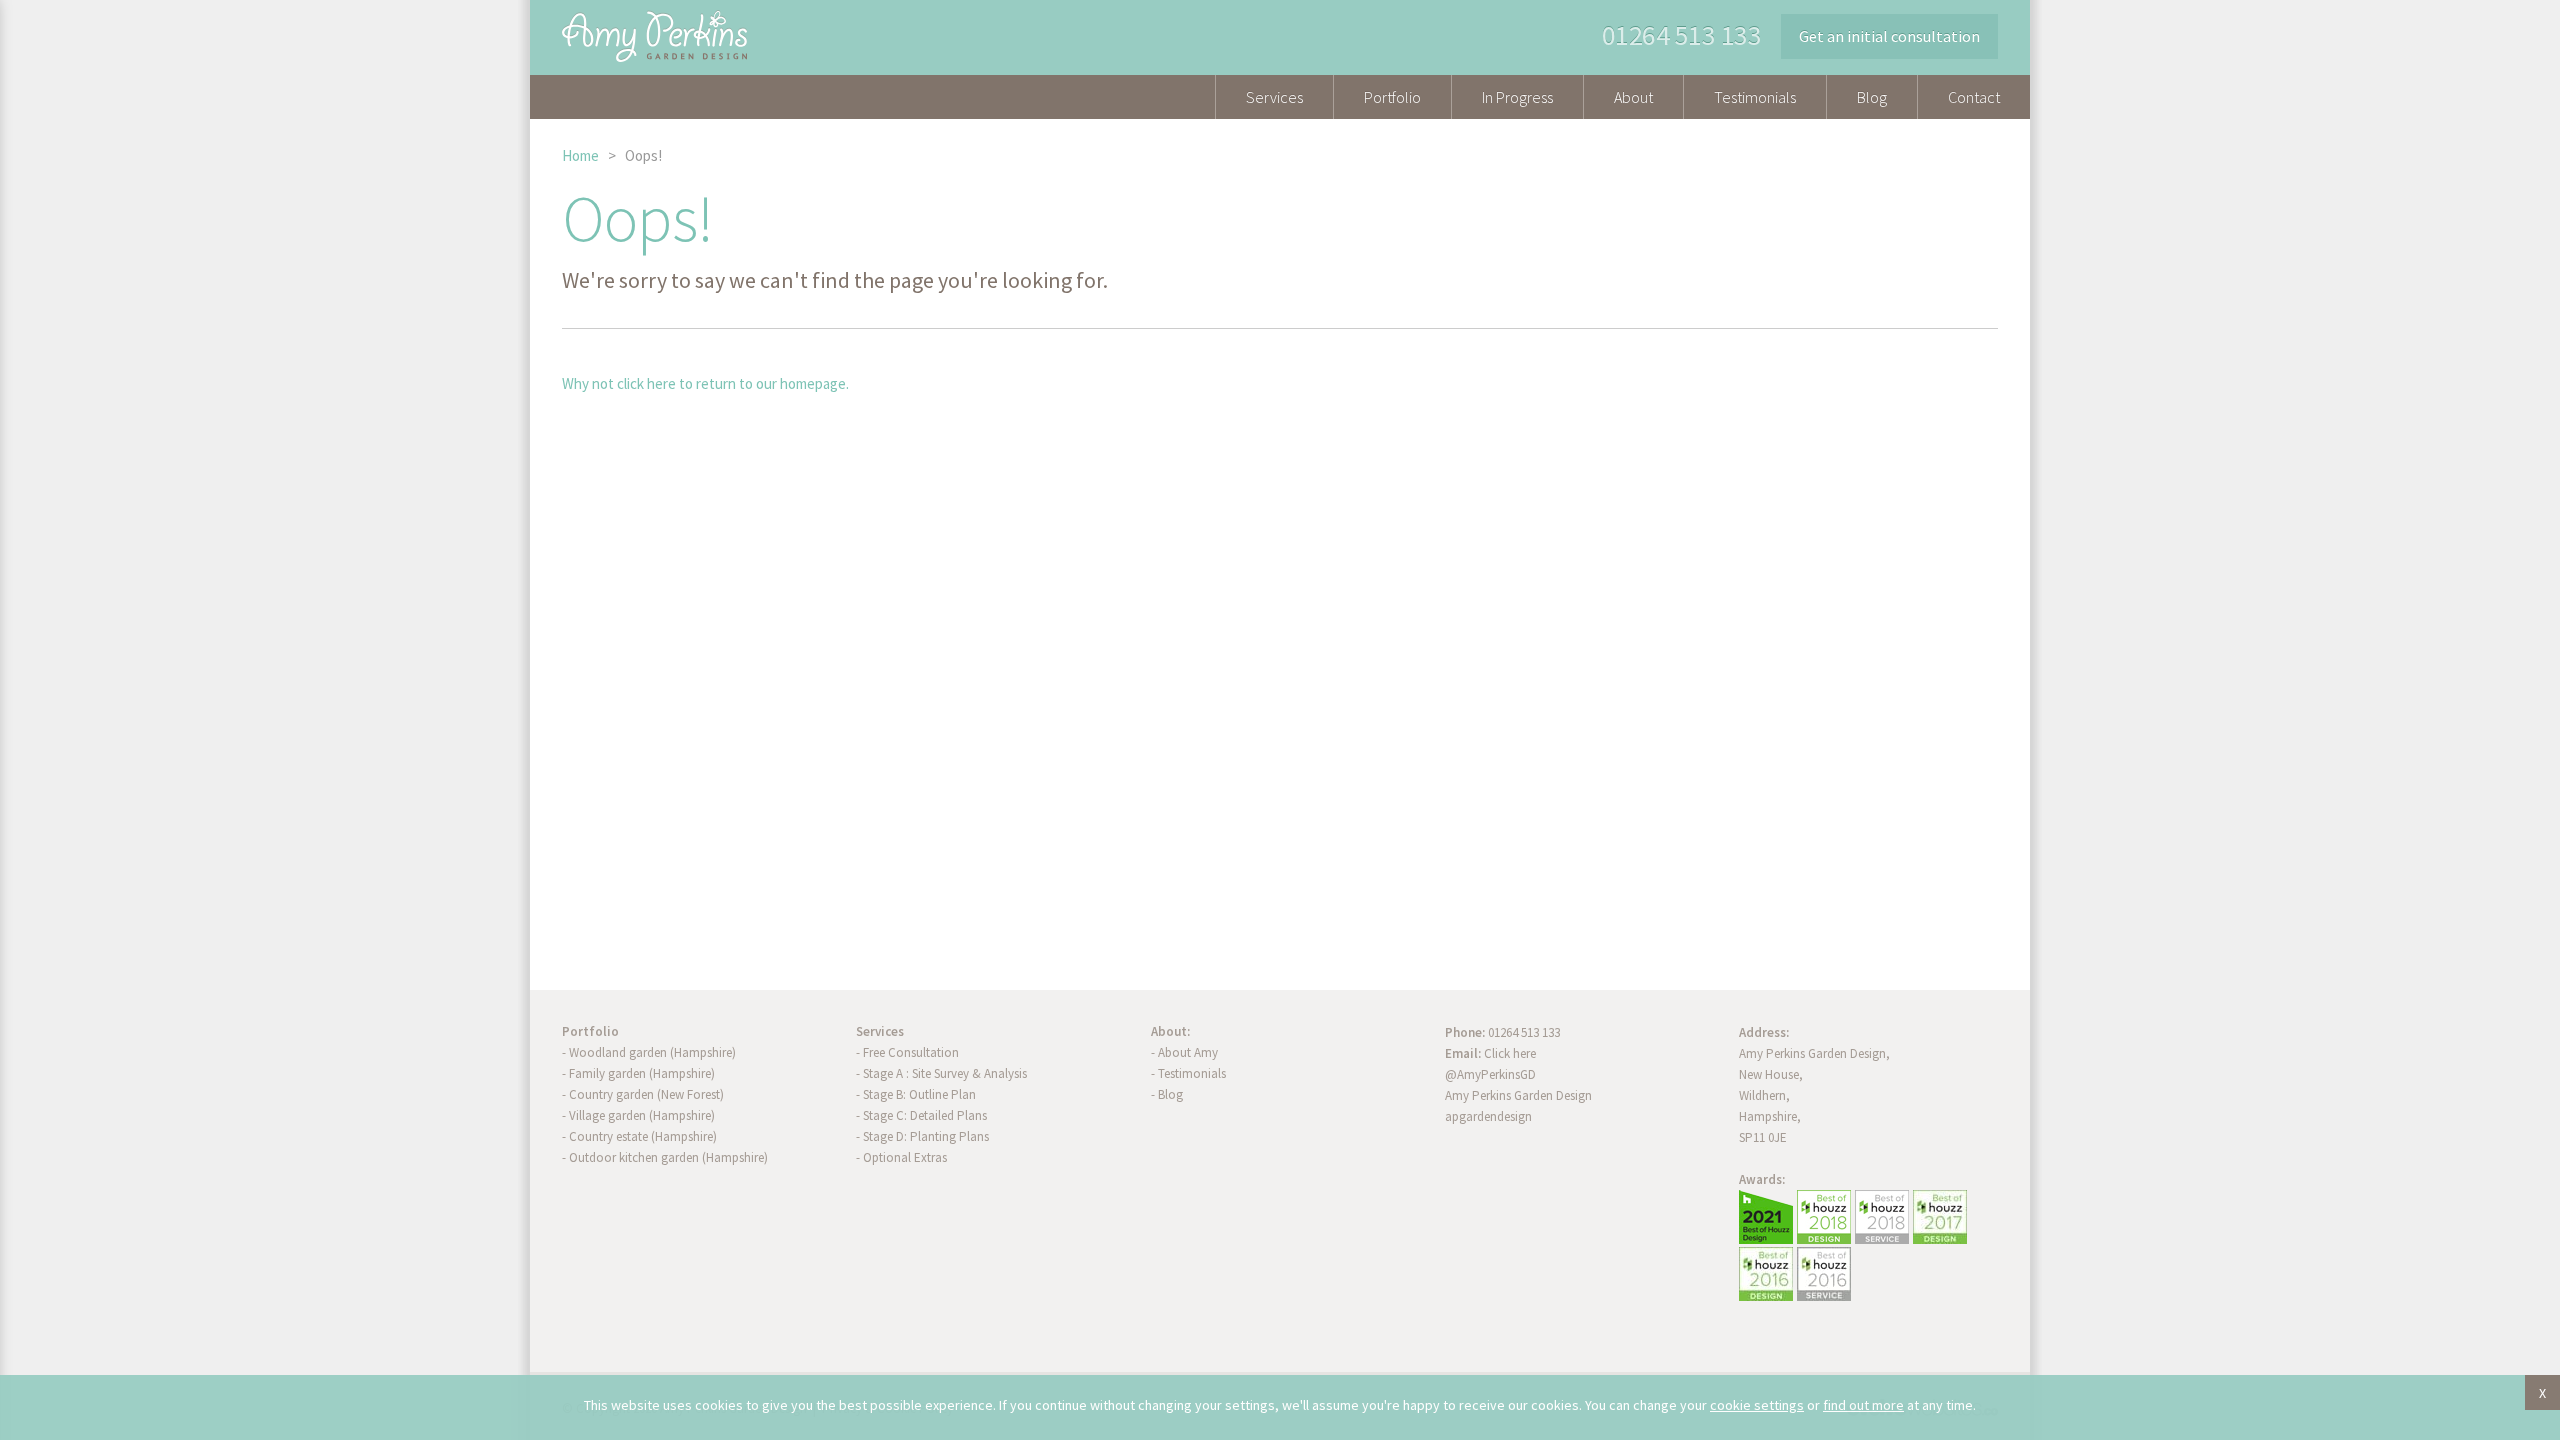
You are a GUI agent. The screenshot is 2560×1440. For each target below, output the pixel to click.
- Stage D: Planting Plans (922, 1136)
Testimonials (1755, 97)
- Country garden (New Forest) (643, 1094)
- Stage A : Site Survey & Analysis (941, 1073)
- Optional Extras (901, 1157)
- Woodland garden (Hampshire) (649, 1052)
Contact (1974, 97)
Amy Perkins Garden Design (1518, 1095)
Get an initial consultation (1889, 36)
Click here (1510, 1053)
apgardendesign (1488, 1116)
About (1633, 97)
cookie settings (1757, 1405)
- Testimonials (1188, 1073)
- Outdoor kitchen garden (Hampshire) (665, 1157)
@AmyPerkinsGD (1490, 1074)
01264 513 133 (1682, 35)
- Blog (1167, 1094)
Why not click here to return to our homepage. (705, 383)
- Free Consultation (907, 1052)
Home (580, 155)
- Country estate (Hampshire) (639, 1136)
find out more (1863, 1405)
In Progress (1517, 97)
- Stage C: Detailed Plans (921, 1115)
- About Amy (1184, 1052)
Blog (1872, 97)
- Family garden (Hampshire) (638, 1073)
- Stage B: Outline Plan (916, 1094)
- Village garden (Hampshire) (638, 1115)
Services (1274, 97)
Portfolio (1392, 97)
